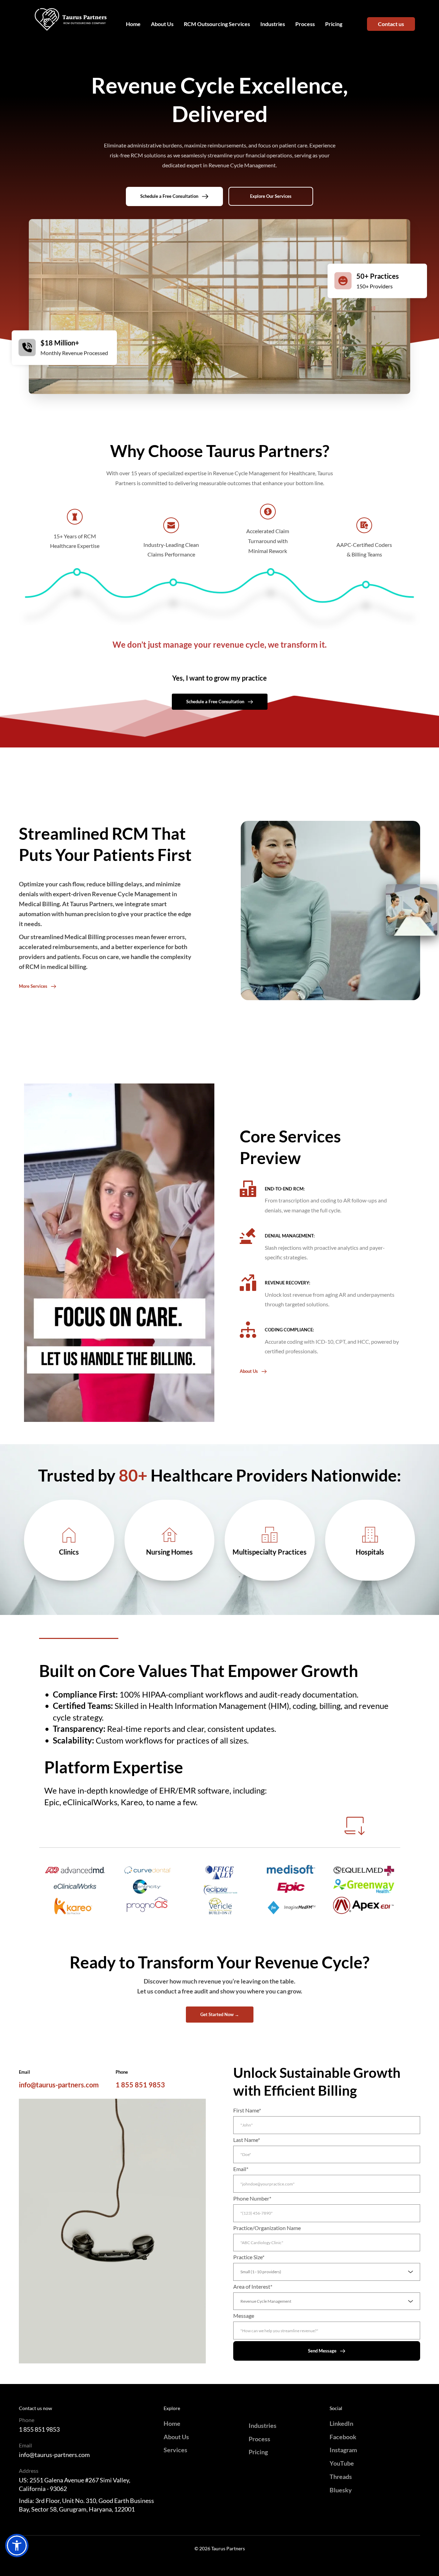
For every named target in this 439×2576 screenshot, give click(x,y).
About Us (176, 2437)
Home (172, 2423)
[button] (119, 1253)
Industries (263, 2425)
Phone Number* (252, 2198)
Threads (341, 2477)
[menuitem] (133, 24)
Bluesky (341, 2490)
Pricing (258, 2452)
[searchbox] (328, 2272)
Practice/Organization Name (267, 2228)
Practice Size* (249, 2257)
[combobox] (327, 2272)
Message (244, 2316)
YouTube (342, 2463)
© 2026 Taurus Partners (220, 2548)
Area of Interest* (253, 2286)
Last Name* (247, 2140)
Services (175, 2450)
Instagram (343, 2450)
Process (259, 2439)
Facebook (343, 2437)
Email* (241, 2169)
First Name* (247, 2110)
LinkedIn (341, 2423)
